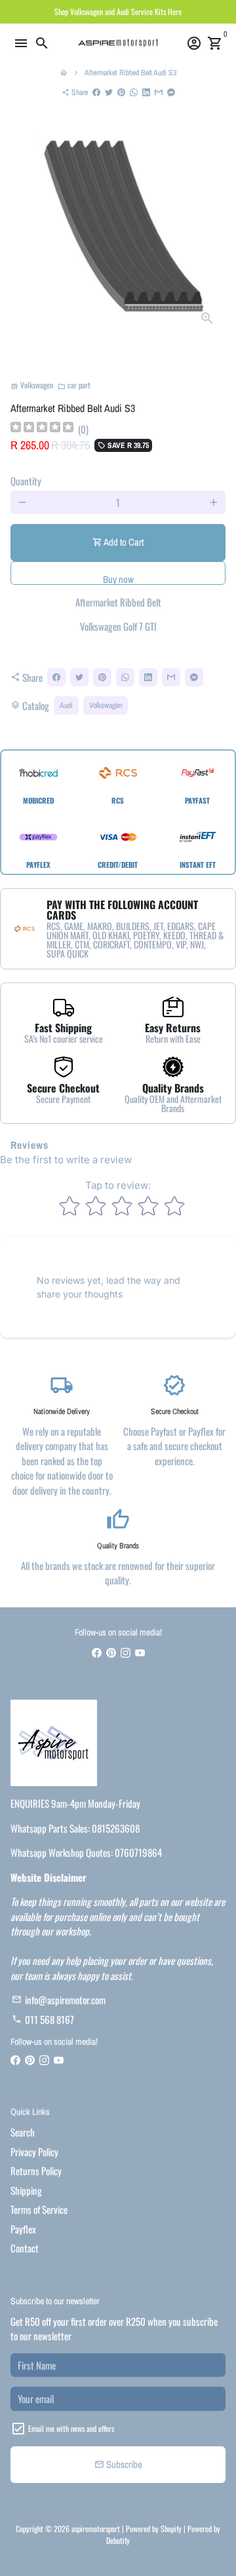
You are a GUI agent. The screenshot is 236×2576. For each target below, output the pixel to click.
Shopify (171, 2529)
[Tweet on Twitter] (109, 92)
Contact (25, 2248)
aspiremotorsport (96, 2529)
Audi (66, 705)
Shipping (26, 2190)
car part (74, 385)
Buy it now (118, 573)
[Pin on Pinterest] (121, 92)
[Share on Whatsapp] (134, 92)
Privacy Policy (34, 2152)
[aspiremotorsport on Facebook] (97, 1652)
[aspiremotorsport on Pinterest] (111, 1652)
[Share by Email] (159, 92)
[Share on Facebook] (96, 92)
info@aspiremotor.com (59, 2000)
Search (23, 2132)
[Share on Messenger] (171, 92)
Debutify (118, 2540)
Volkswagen (106, 705)
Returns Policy (36, 2171)
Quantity (26, 481)
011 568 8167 (43, 2019)
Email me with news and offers (71, 2428)
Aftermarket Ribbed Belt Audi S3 (130, 73)
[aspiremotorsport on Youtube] (140, 1652)
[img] (42, 429)
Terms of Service (39, 2209)
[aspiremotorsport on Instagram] (126, 1652)
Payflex (23, 2229)
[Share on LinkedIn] (146, 92)
